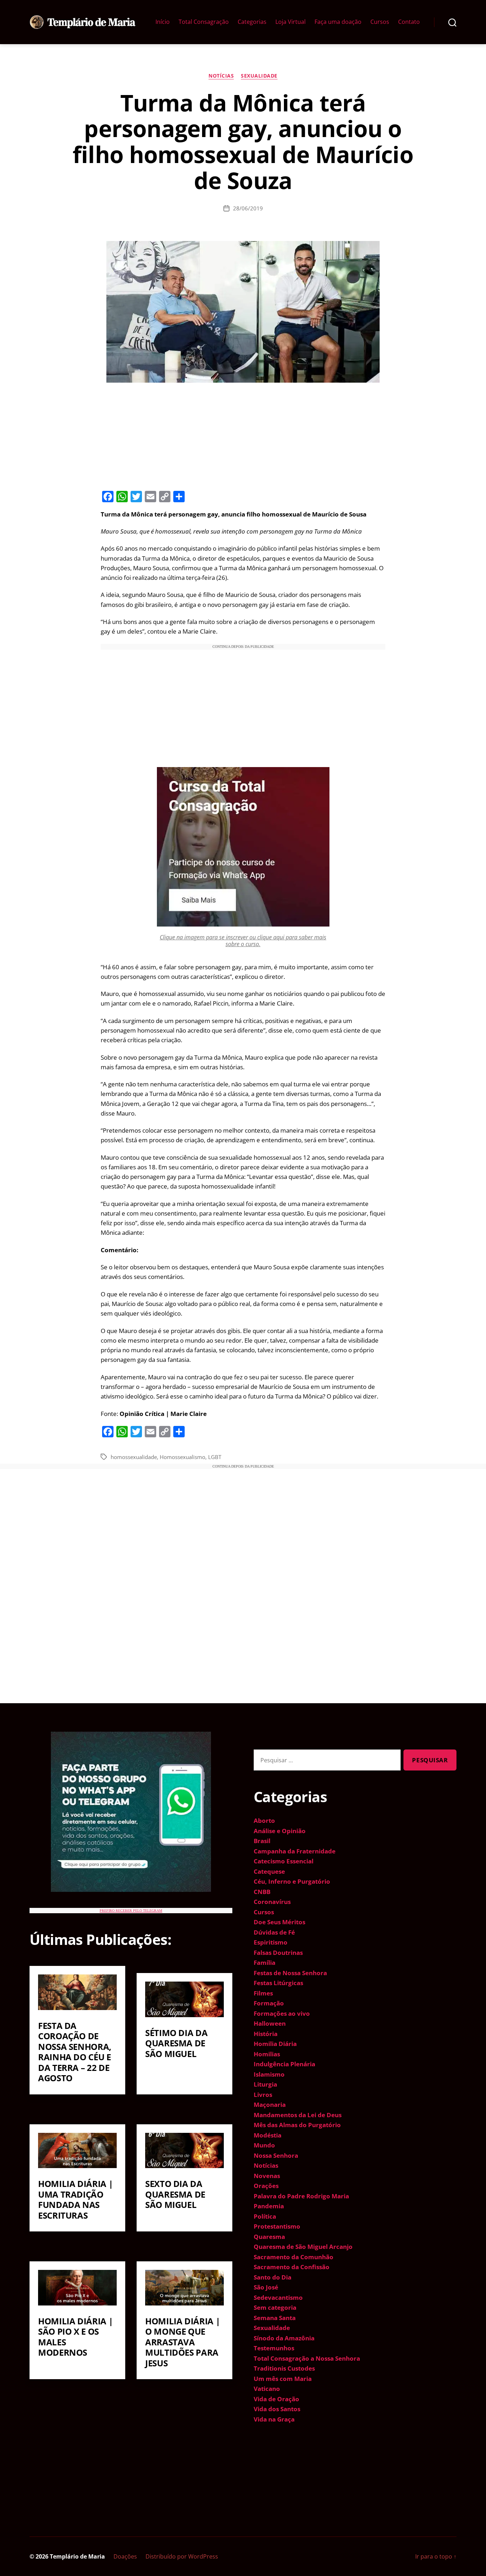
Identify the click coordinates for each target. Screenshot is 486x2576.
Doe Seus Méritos (279, 1922)
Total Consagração (204, 22)
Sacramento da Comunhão (294, 2257)
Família (265, 1963)
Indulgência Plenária (284, 2064)
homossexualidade (134, 1457)
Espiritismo (271, 1942)
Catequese (269, 1871)
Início (163, 22)
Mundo (264, 2145)
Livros (263, 2095)
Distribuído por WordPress (182, 2556)
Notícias (221, 76)
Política (265, 2216)
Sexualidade (259, 76)
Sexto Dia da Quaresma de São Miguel (175, 2194)
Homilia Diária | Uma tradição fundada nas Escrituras (75, 2199)
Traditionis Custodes (284, 2368)
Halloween (270, 2023)
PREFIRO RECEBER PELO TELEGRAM (131, 1911)
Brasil (262, 1841)
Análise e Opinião (280, 1831)
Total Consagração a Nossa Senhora (307, 2358)
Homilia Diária (275, 2044)
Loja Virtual (290, 22)
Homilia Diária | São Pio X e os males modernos (75, 2337)
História (266, 2034)
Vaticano (267, 2389)
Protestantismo (277, 2226)
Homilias (267, 2054)
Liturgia (265, 2084)
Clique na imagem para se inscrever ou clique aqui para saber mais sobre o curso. (243, 941)
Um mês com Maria (283, 2379)
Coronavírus (272, 1902)
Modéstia (268, 2135)
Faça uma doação (338, 22)
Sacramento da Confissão (292, 2267)
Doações (125, 2556)
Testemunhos (274, 2348)
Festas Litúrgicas (278, 1983)
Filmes (263, 1993)
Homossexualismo (183, 1457)
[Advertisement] (243, 435)
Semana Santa (275, 2318)
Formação (269, 2003)
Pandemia (269, 2206)
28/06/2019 (248, 208)
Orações (266, 2186)
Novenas (267, 2176)
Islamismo (269, 2074)
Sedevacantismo (278, 2297)
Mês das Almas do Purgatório (297, 2125)
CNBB (262, 1892)
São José (266, 2287)
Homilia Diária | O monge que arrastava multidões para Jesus (183, 2342)
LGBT (215, 1457)
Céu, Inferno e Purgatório (292, 1881)
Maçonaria (270, 2105)
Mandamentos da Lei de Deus (298, 2115)
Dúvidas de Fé (274, 1932)
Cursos (380, 22)
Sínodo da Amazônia (284, 2338)
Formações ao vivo (282, 2013)
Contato (409, 22)
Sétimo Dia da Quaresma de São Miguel (176, 2043)
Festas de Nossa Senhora (290, 1973)
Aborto (264, 1820)
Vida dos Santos (277, 2409)
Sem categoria (275, 2307)
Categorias (252, 22)
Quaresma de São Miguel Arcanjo (303, 2247)
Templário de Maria (77, 2556)
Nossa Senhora (276, 2155)
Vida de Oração (276, 2399)
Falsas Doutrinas (278, 1953)
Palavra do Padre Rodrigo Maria (301, 2196)
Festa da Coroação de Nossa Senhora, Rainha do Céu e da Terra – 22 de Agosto (75, 2052)
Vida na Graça (274, 2419)
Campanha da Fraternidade (295, 1851)
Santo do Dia (273, 2277)
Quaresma (269, 2237)
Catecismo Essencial (284, 1861)
